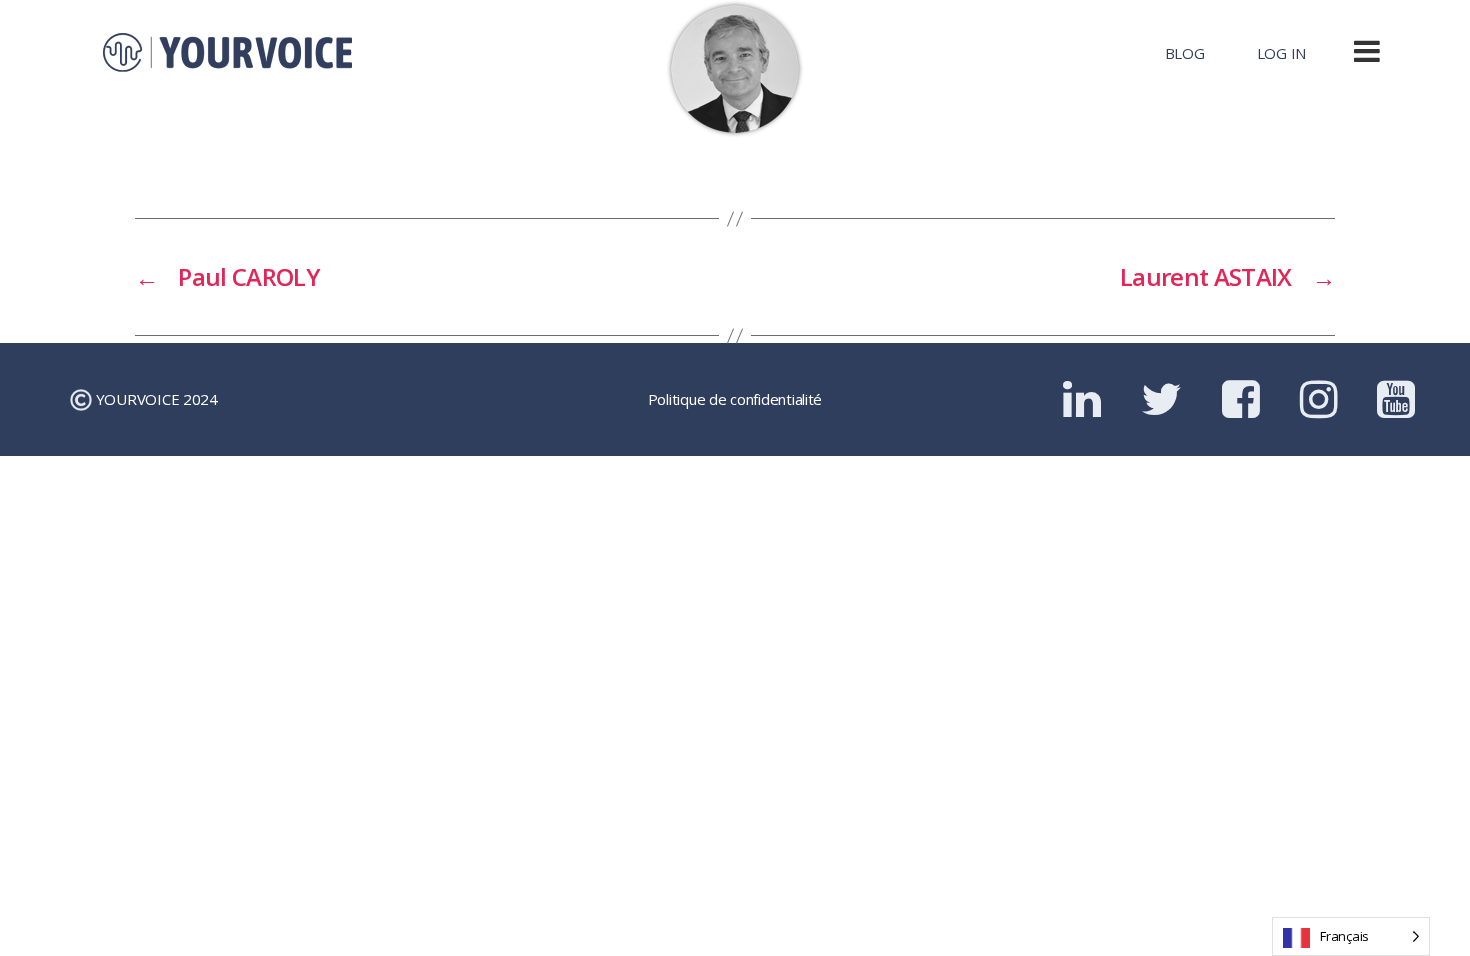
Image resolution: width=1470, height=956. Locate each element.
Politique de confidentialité (735, 399)
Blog (1185, 53)
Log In (1281, 53)
